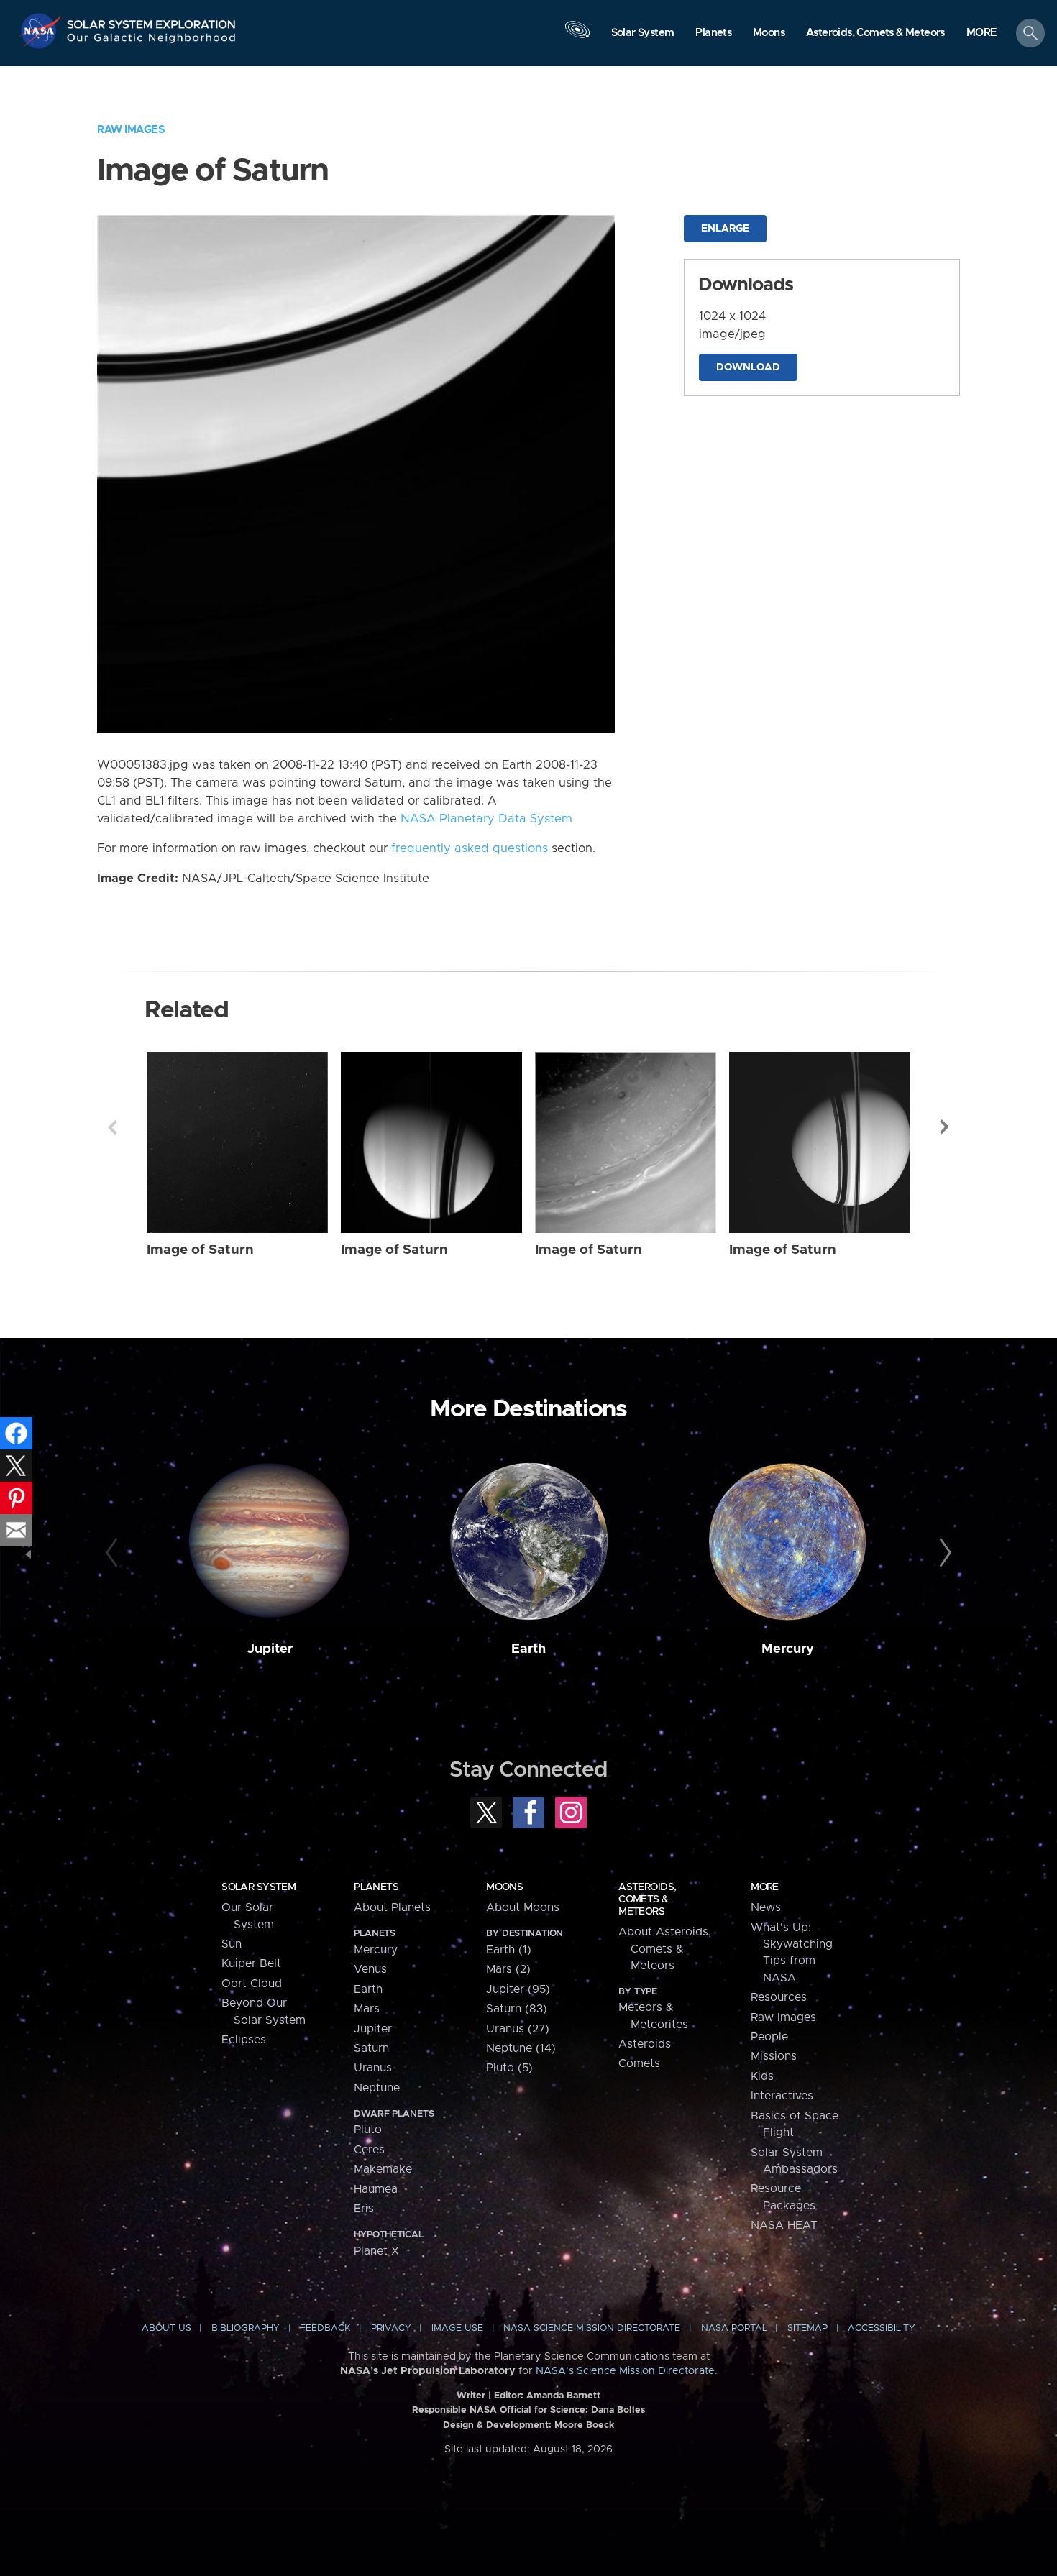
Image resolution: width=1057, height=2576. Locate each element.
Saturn (371, 2048)
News (766, 1907)
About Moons (523, 1907)
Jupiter (270, 1649)
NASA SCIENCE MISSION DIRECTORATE (592, 2328)
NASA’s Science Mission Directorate (625, 2371)
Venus (370, 1969)
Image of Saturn (200, 1250)
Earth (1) (509, 1950)
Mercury (788, 1649)
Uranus (373, 2068)
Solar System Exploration (152, 20)
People (769, 2037)
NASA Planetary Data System (486, 819)
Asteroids (645, 2044)
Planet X (376, 2251)
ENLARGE (725, 229)
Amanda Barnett (563, 2396)
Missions (774, 2056)
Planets (376, 1887)
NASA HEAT (784, 2225)
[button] (982, 34)
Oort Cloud (252, 1984)
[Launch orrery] (577, 37)
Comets (639, 2063)
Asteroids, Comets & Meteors (647, 1899)
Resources (779, 1997)
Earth (528, 1649)
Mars (367, 2009)
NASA (42, 31)
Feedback (325, 2328)
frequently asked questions (470, 848)
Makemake (383, 2169)
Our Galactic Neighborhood (152, 41)
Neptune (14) (521, 2048)
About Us (166, 2328)
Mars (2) (508, 1969)
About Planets (392, 1907)
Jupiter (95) (518, 1989)
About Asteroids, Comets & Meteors (665, 1949)
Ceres (369, 2150)
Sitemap (807, 2328)
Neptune (377, 2088)
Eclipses (244, 2040)
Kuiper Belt (251, 1963)
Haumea (376, 2189)
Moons (504, 1887)
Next (945, 1127)
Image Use (457, 2328)
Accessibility (882, 2328)
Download (748, 367)
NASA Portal (734, 2328)
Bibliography (246, 2328)
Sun (232, 1944)
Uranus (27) (518, 2029)
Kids (762, 2076)
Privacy (391, 2328)
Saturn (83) (517, 2009)
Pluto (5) (509, 2068)
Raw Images (131, 130)
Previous (112, 1127)
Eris (364, 2209)
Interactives (782, 2096)
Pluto (368, 2130)
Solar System (258, 1887)
